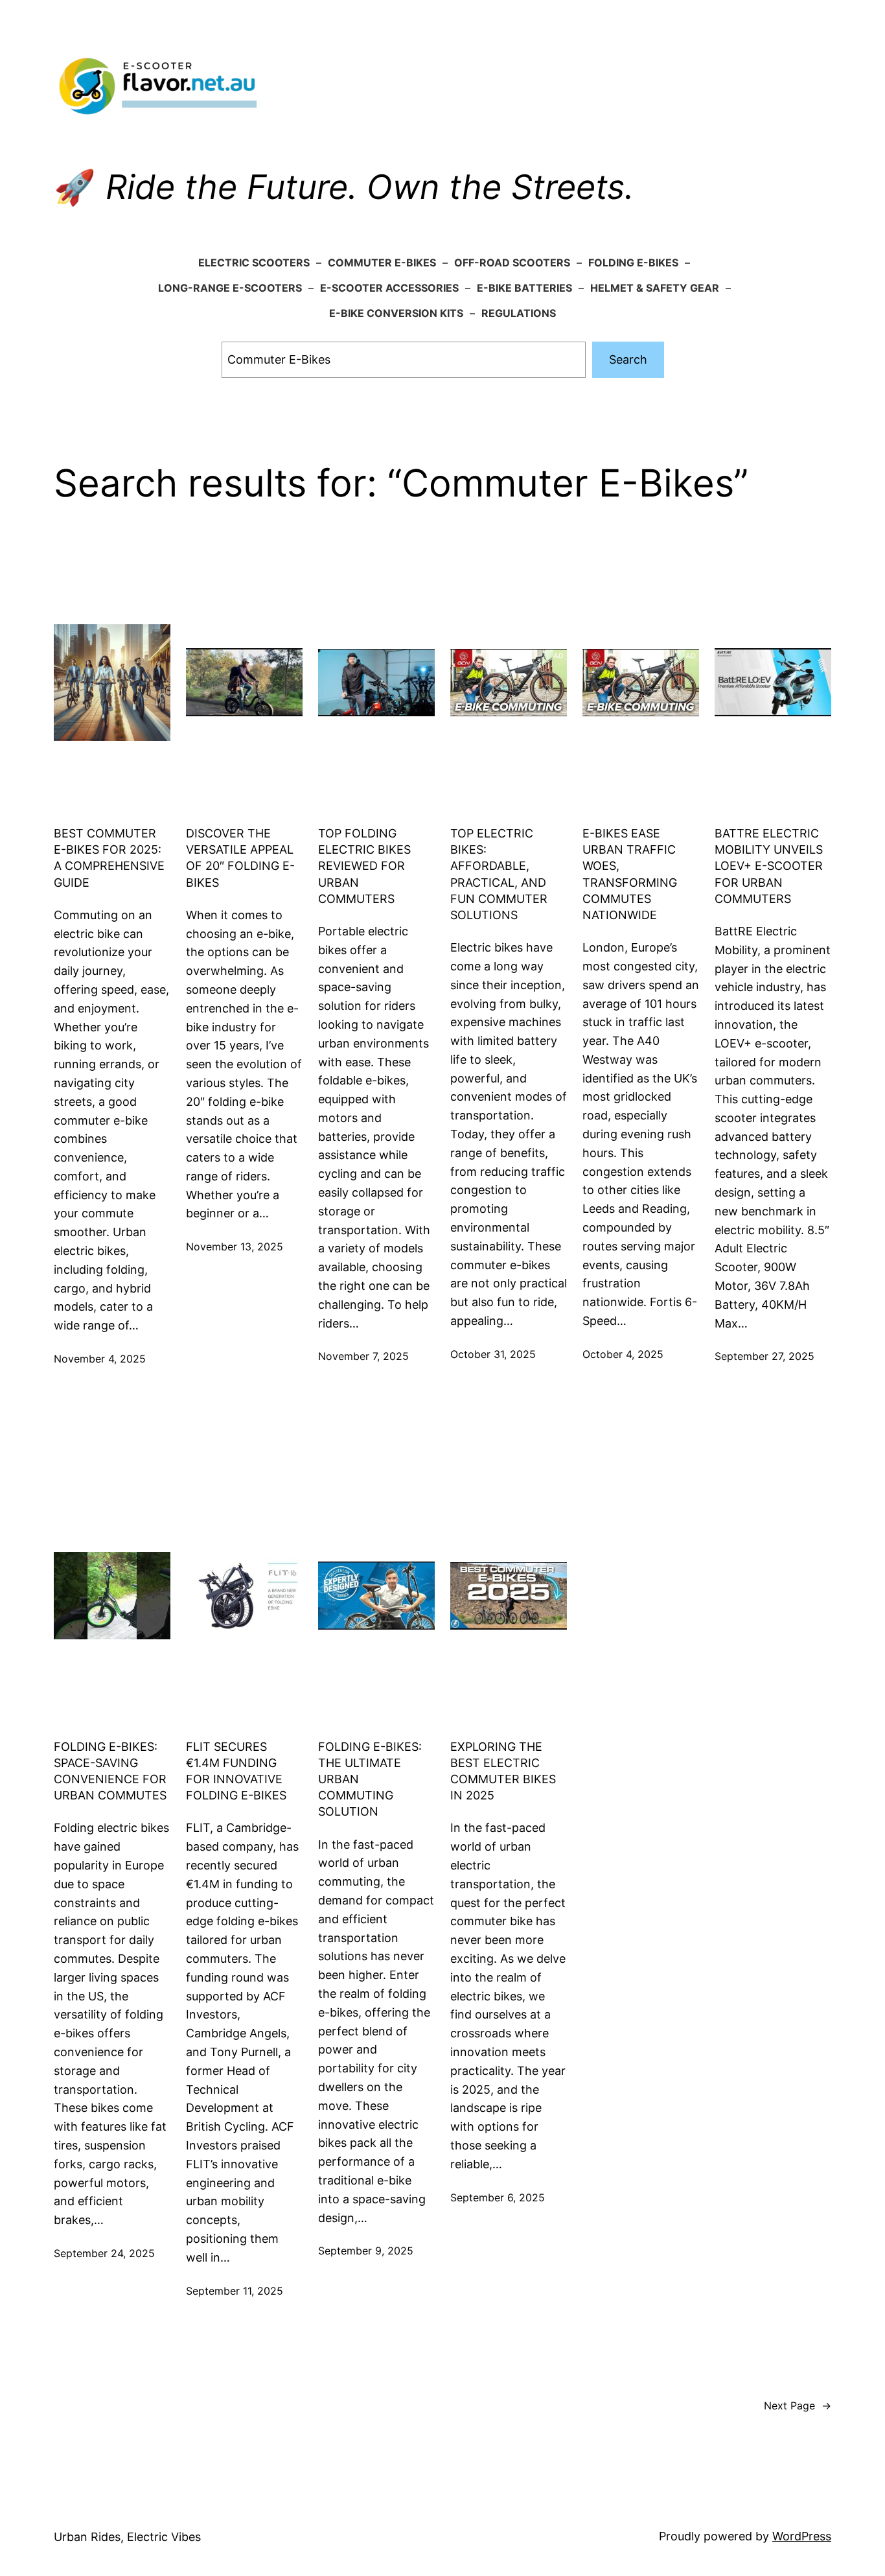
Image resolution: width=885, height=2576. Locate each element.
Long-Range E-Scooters (230, 288)
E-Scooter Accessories (389, 288)
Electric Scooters (254, 263)
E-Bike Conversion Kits (396, 313)
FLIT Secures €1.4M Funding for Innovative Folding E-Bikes (236, 1771)
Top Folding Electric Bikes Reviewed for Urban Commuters (364, 866)
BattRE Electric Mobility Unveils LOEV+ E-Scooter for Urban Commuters (769, 866)
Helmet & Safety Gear (655, 288)
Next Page (798, 2406)
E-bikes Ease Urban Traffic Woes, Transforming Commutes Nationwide (630, 874)
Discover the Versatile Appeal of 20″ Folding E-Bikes (240, 858)
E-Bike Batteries (524, 288)
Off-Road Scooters (512, 263)
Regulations (519, 313)
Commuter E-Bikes (382, 263)
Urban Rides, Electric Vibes (127, 2537)
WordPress (802, 2536)
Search (628, 359)
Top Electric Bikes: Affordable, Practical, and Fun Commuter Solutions (499, 874)
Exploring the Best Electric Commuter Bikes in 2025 (503, 1771)
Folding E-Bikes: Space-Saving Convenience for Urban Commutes (110, 1771)
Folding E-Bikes (633, 263)
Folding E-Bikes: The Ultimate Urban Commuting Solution (370, 1779)
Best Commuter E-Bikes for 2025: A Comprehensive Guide (109, 858)
